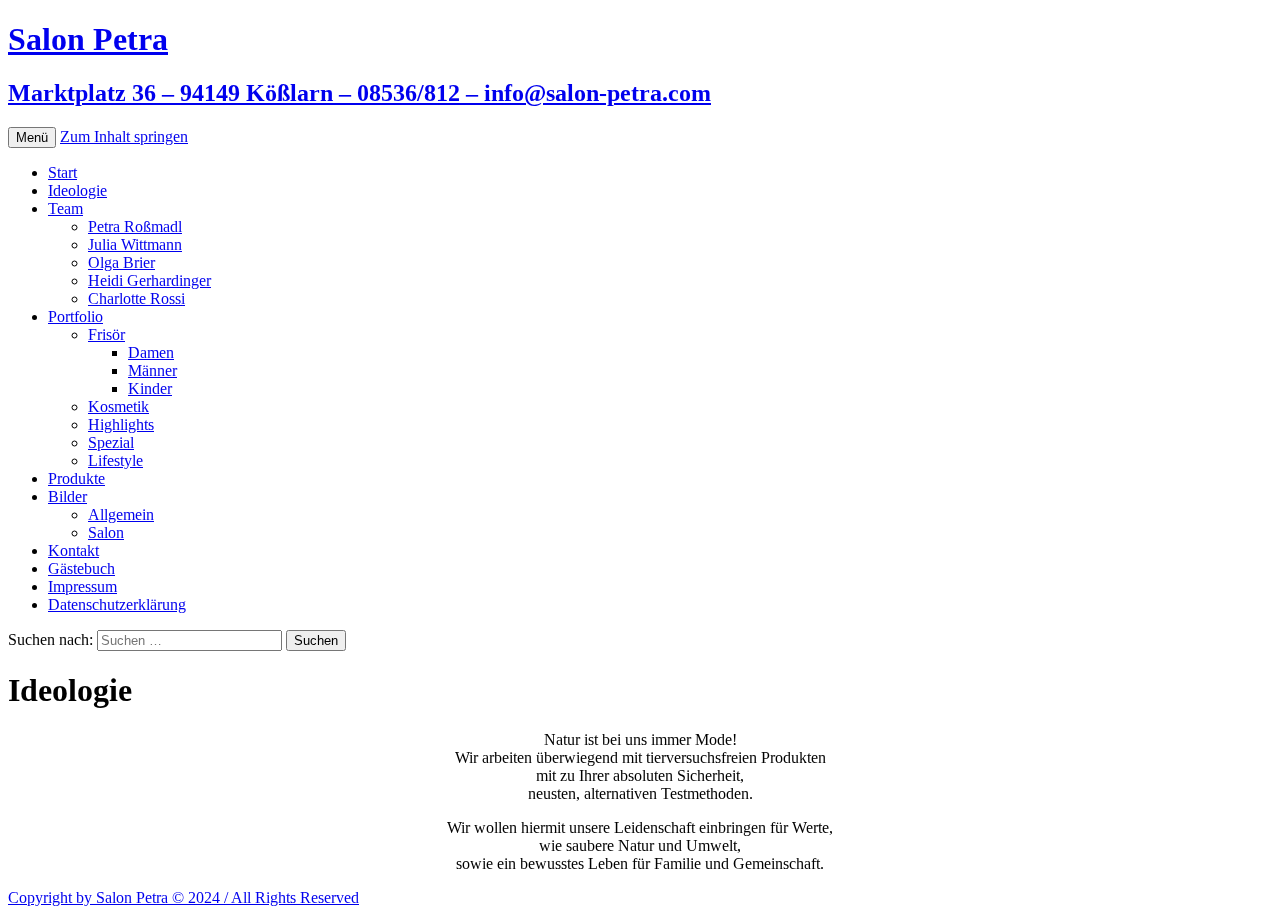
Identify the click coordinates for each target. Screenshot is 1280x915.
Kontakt (73, 550)
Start (62, 172)
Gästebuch (81, 568)
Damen (151, 352)
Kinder (150, 388)
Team (65, 208)
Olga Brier (121, 262)
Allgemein (121, 514)
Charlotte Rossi (136, 298)
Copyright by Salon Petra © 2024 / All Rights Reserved (183, 897)
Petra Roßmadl (135, 226)
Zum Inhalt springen (124, 136)
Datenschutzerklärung (117, 604)
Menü (32, 137)
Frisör (106, 334)
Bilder (67, 496)
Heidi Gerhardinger (149, 280)
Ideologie (77, 190)
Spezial (111, 442)
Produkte (76, 478)
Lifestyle (115, 460)
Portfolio (75, 316)
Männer (152, 370)
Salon (106, 532)
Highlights (121, 424)
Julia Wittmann (135, 244)
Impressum (82, 586)
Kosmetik (118, 406)
